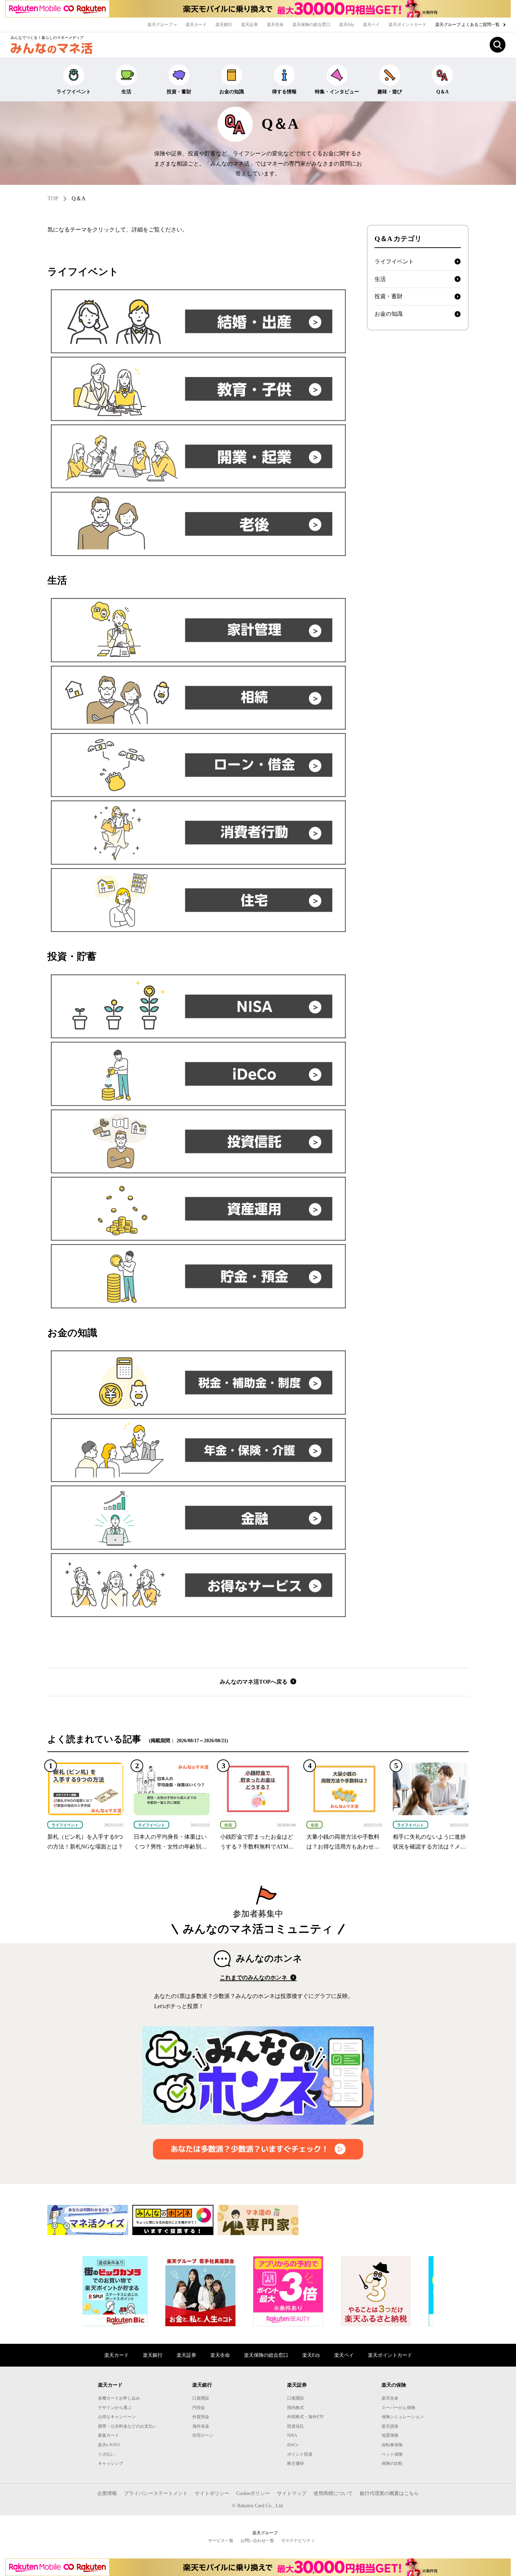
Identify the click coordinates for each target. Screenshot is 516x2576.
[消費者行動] (198, 832)
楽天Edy (347, 25)
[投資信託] (198, 1141)
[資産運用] (198, 1209)
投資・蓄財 (179, 92)
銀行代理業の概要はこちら (389, 2493)
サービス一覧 (221, 2541)
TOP (53, 198)
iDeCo (293, 2445)
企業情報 (107, 2493)
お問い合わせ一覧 (257, 2541)
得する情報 (284, 92)
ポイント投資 (300, 2454)
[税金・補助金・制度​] (198, 1382)
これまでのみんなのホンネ (254, 1977)
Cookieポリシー (253, 2493)
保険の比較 (392, 2463)
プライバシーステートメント (156, 2493)
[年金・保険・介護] (198, 1450)
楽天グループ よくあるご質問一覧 (468, 25)
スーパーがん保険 (398, 2408)
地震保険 (390, 2435)
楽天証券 (250, 25)
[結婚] (198, 321)
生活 (126, 92)
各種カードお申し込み (119, 2398)
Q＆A (442, 92)
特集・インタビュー (337, 92)
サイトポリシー (212, 2493)
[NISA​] (198, 1006)
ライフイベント (74, 92)
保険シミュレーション (403, 2417)
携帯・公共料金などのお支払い (127, 2426)
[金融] (198, 1517)
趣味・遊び (390, 92)
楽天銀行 (224, 25)
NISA (292, 2435)
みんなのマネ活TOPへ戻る (254, 1682)
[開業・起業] (198, 456)
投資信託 (296, 2426)
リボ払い (106, 2454)
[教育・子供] (198, 389)
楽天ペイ (371, 25)
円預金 (199, 2408)
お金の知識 (232, 92)
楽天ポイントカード (408, 25)
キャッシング (111, 2463)
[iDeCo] (198, 1074)
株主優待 (296, 2463)
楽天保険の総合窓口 (311, 25)
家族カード (108, 2435)
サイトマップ (292, 2493)
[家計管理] (198, 630)
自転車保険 (392, 2445)
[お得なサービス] (198, 1585)
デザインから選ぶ (115, 2408)
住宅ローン (203, 2435)
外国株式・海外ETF (306, 2417)
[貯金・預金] (198, 1276)
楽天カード (196, 25)
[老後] (198, 524)
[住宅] (198, 900)
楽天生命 (275, 25)
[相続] (198, 698)
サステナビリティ (298, 2541)
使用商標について (333, 2493)
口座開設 (201, 2398)
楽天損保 (390, 2426)
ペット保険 (392, 2454)
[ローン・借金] (198, 765)
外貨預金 (201, 2417)
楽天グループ (161, 25)
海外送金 (201, 2426)
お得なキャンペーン (117, 2417)
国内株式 (296, 2408)
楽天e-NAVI (109, 2445)
